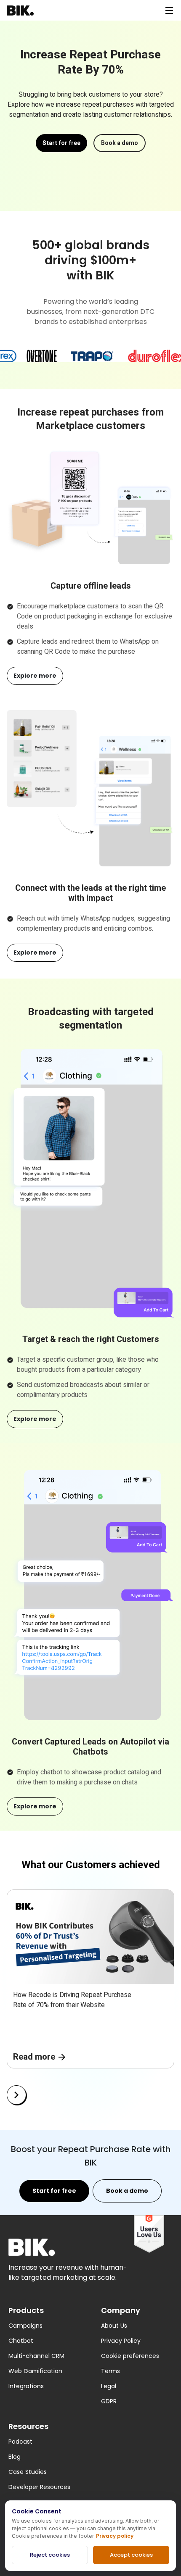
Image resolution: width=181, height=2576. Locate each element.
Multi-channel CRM (36, 2356)
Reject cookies (50, 2555)
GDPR (109, 2401)
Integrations (26, 2386)
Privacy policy (115, 2536)
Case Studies (28, 2472)
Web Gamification (35, 2371)
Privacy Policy (121, 2341)
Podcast (20, 2442)
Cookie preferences (130, 2356)
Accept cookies (131, 2555)
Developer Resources (39, 2487)
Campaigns (25, 2326)
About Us (114, 2326)
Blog (15, 2457)
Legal (109, 2386)
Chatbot (21, 2341)
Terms (110, 2371)
